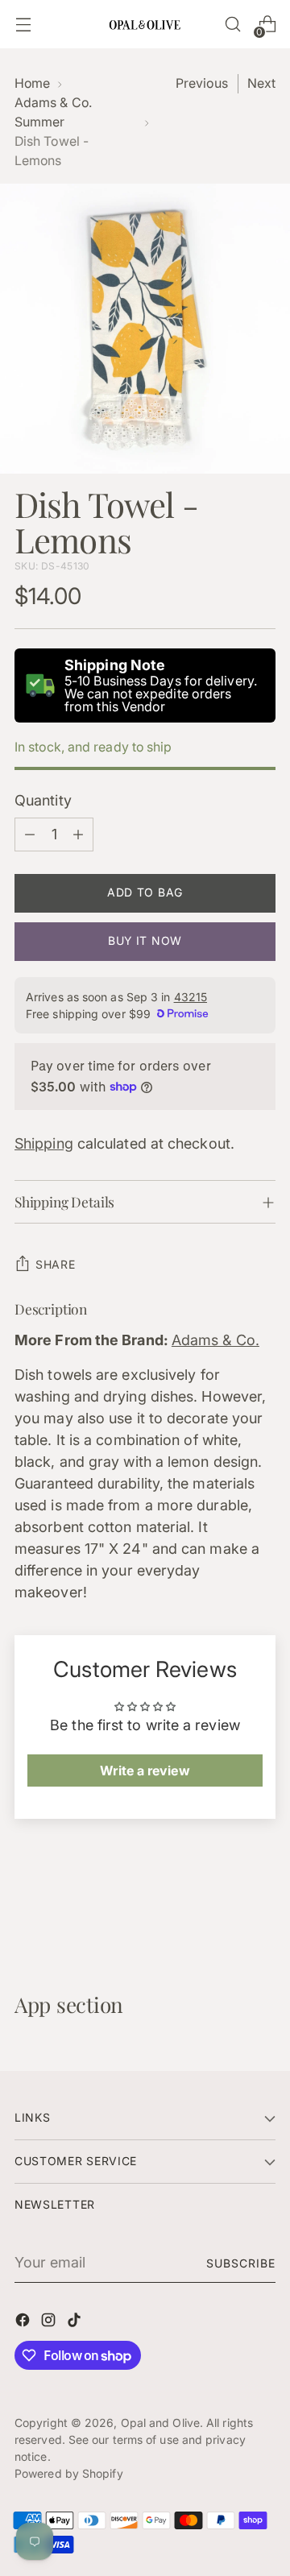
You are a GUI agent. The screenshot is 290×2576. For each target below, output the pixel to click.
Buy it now (145, 940)
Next (261, 83)
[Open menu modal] (23, 25)
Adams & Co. (215, 1340)
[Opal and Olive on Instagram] (50, 2323)
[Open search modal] (232, 25)
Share (56, 1264)
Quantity (43, 800)
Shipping (44, 1143)
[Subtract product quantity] (30, 835)
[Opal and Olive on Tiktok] (76, 2323)
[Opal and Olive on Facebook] (24, 2323)
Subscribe (241, 2263)
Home (32, 83)
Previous (202, 83)
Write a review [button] (145, 1770)
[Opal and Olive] (145, 24)
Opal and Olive (160, 2423)
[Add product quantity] (78, 835)
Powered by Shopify (69, 2473)
